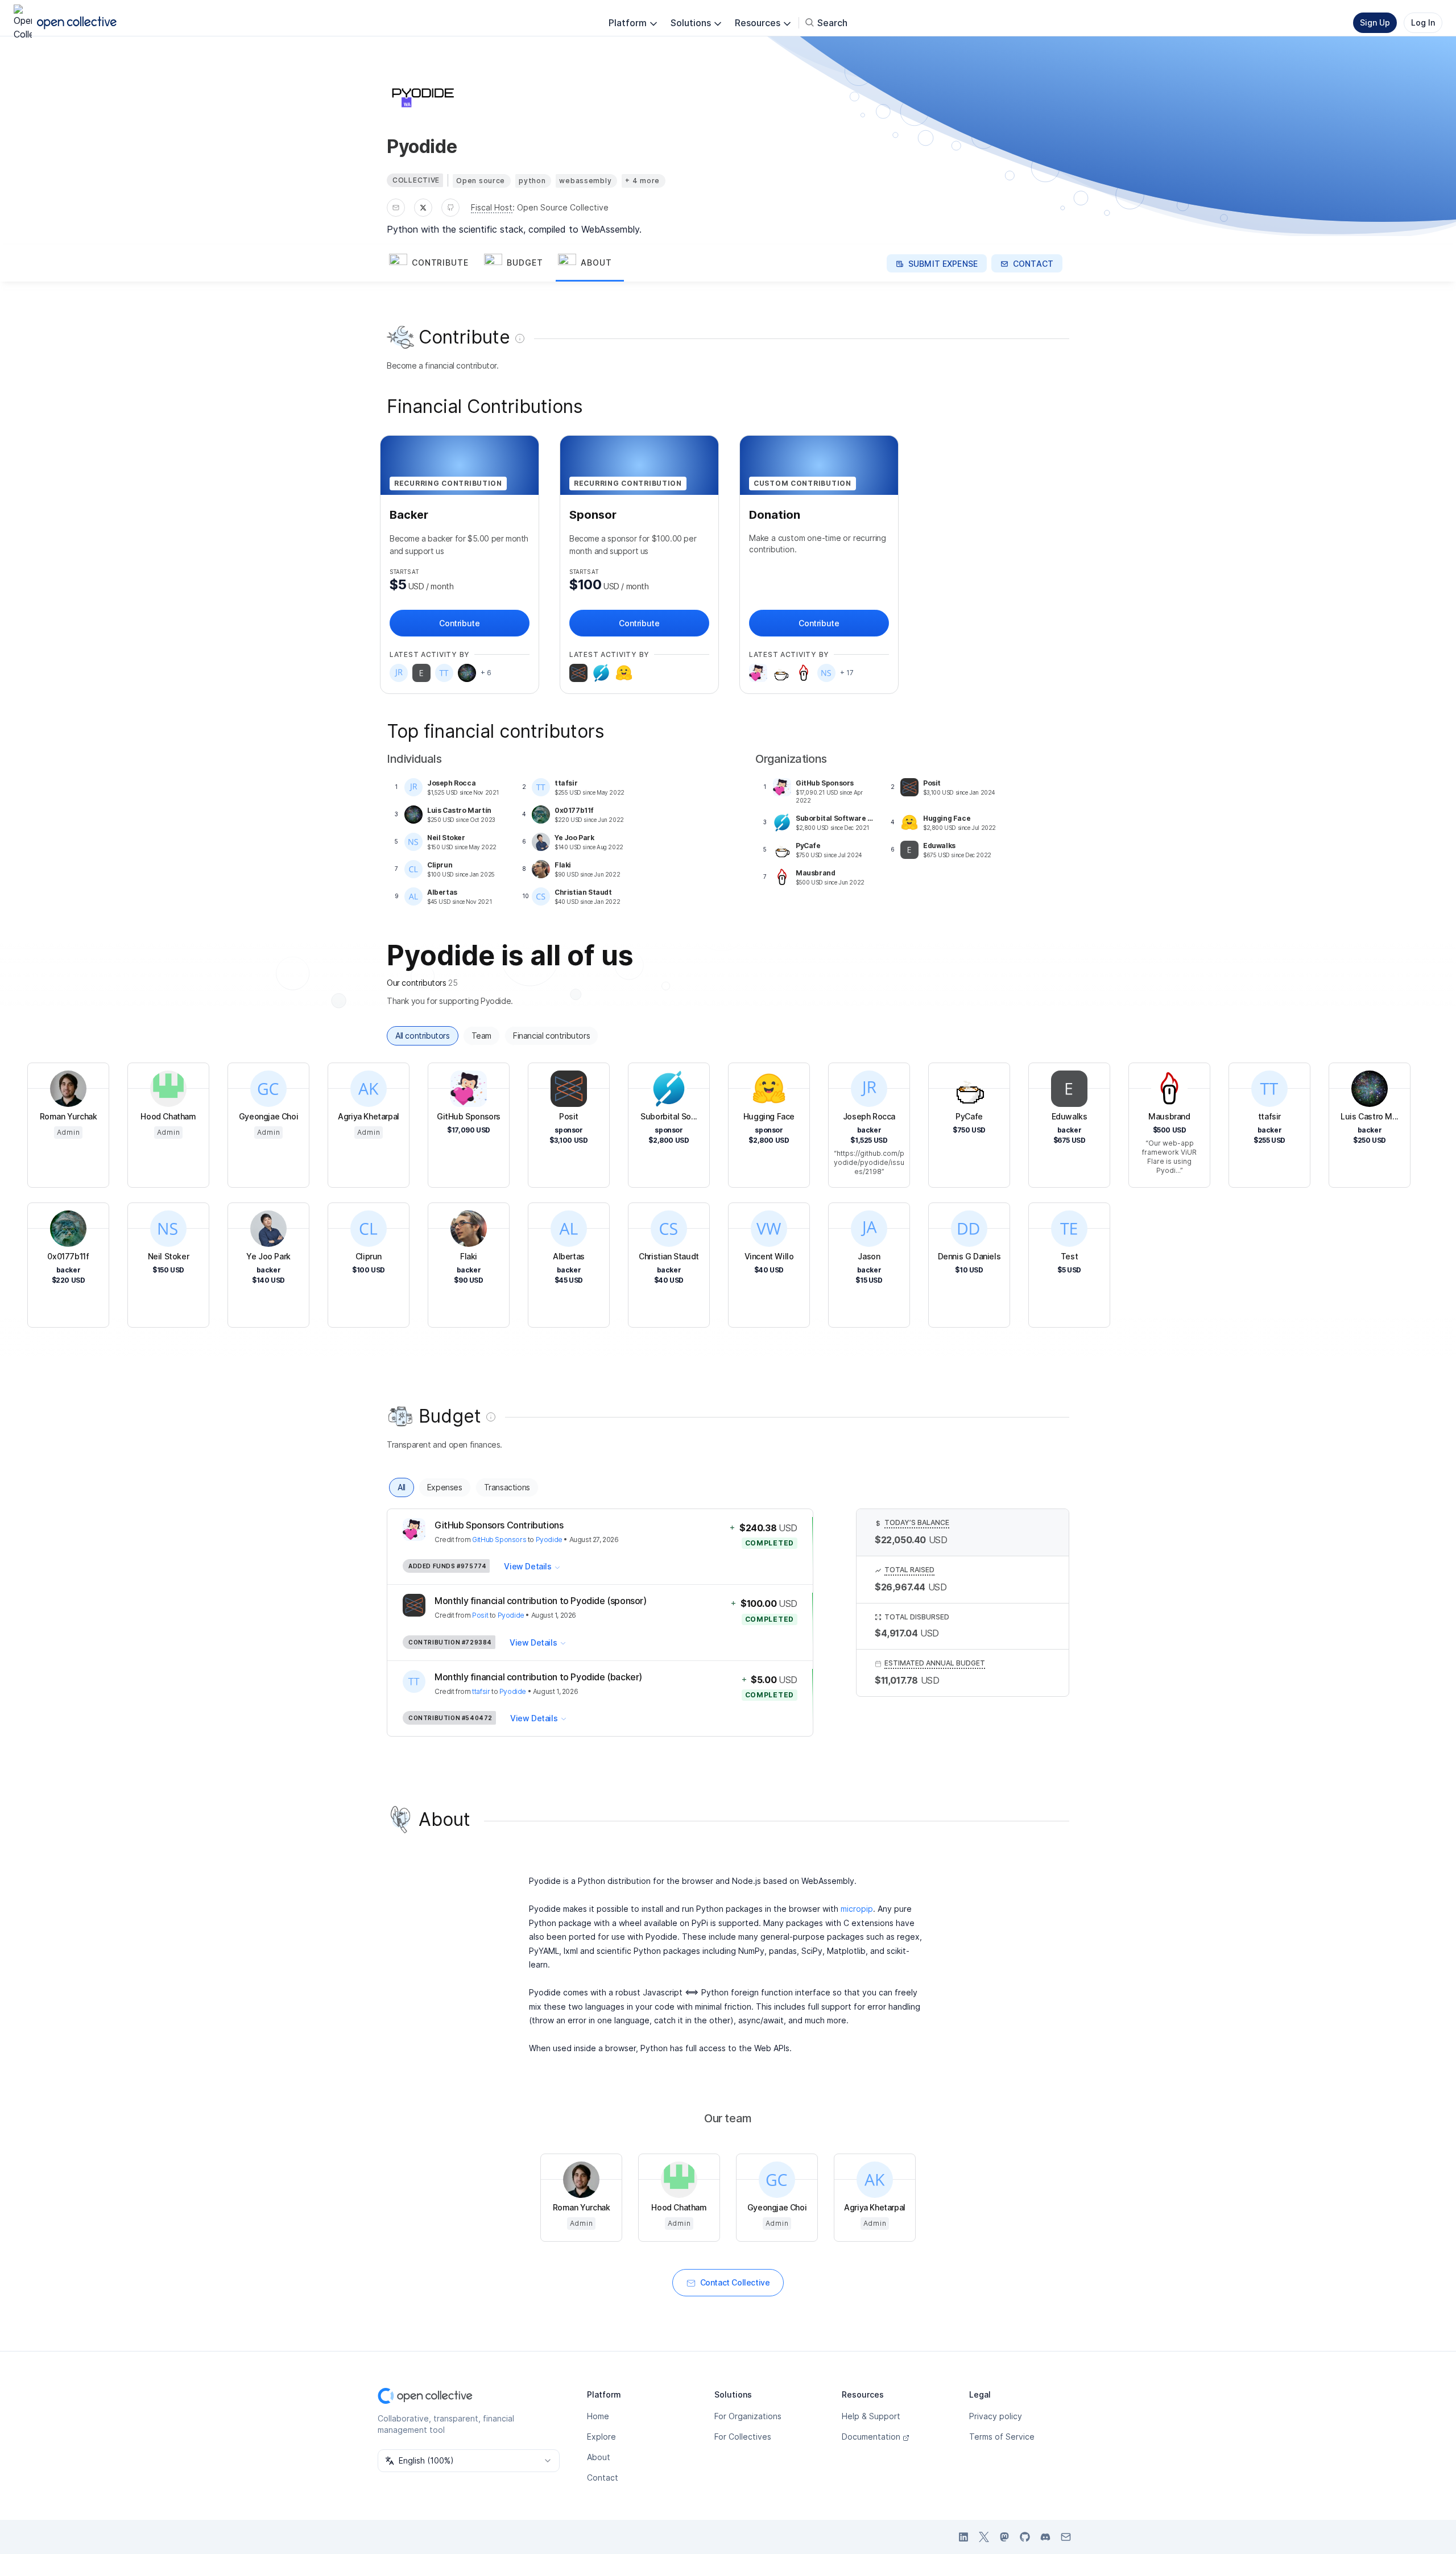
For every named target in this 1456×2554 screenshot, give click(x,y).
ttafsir (481, 1691)
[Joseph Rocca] (399, 673)
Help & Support (871, 2416)
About (599, 2457)
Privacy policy (996, 2416)
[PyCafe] (781, 673)
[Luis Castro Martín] (467, 673)
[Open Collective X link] (984, 2537)
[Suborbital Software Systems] (601, 673)
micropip (857, 1909)
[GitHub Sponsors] (758, 673)
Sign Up (1375, 22)
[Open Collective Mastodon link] (1004, 2537)
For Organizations (748, 2416)
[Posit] (578, 673)
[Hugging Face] (624, 673)
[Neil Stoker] (826, 673)
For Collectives (743, 2437)
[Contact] (396, 208)
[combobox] (469, 2461)
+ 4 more (642, 181)
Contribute (459, 623)
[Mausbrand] (804, 673)
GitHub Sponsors (499, 1540)
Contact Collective (735, 2282)
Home (598, 2416)
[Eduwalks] (421, 673)
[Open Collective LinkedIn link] (963, 2537)
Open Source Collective (563, 207)
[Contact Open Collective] (1066, 2537)
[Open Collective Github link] (1025, 2537)
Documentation (871, 2437)
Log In (1423, 22)
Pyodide (549, 1540)
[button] (434, 263)
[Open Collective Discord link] (1045, 2537)
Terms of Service (1002, 2437)
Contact (603, 2477)
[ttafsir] (444, 673)
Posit (480, 1615)
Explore (601, 2437)
